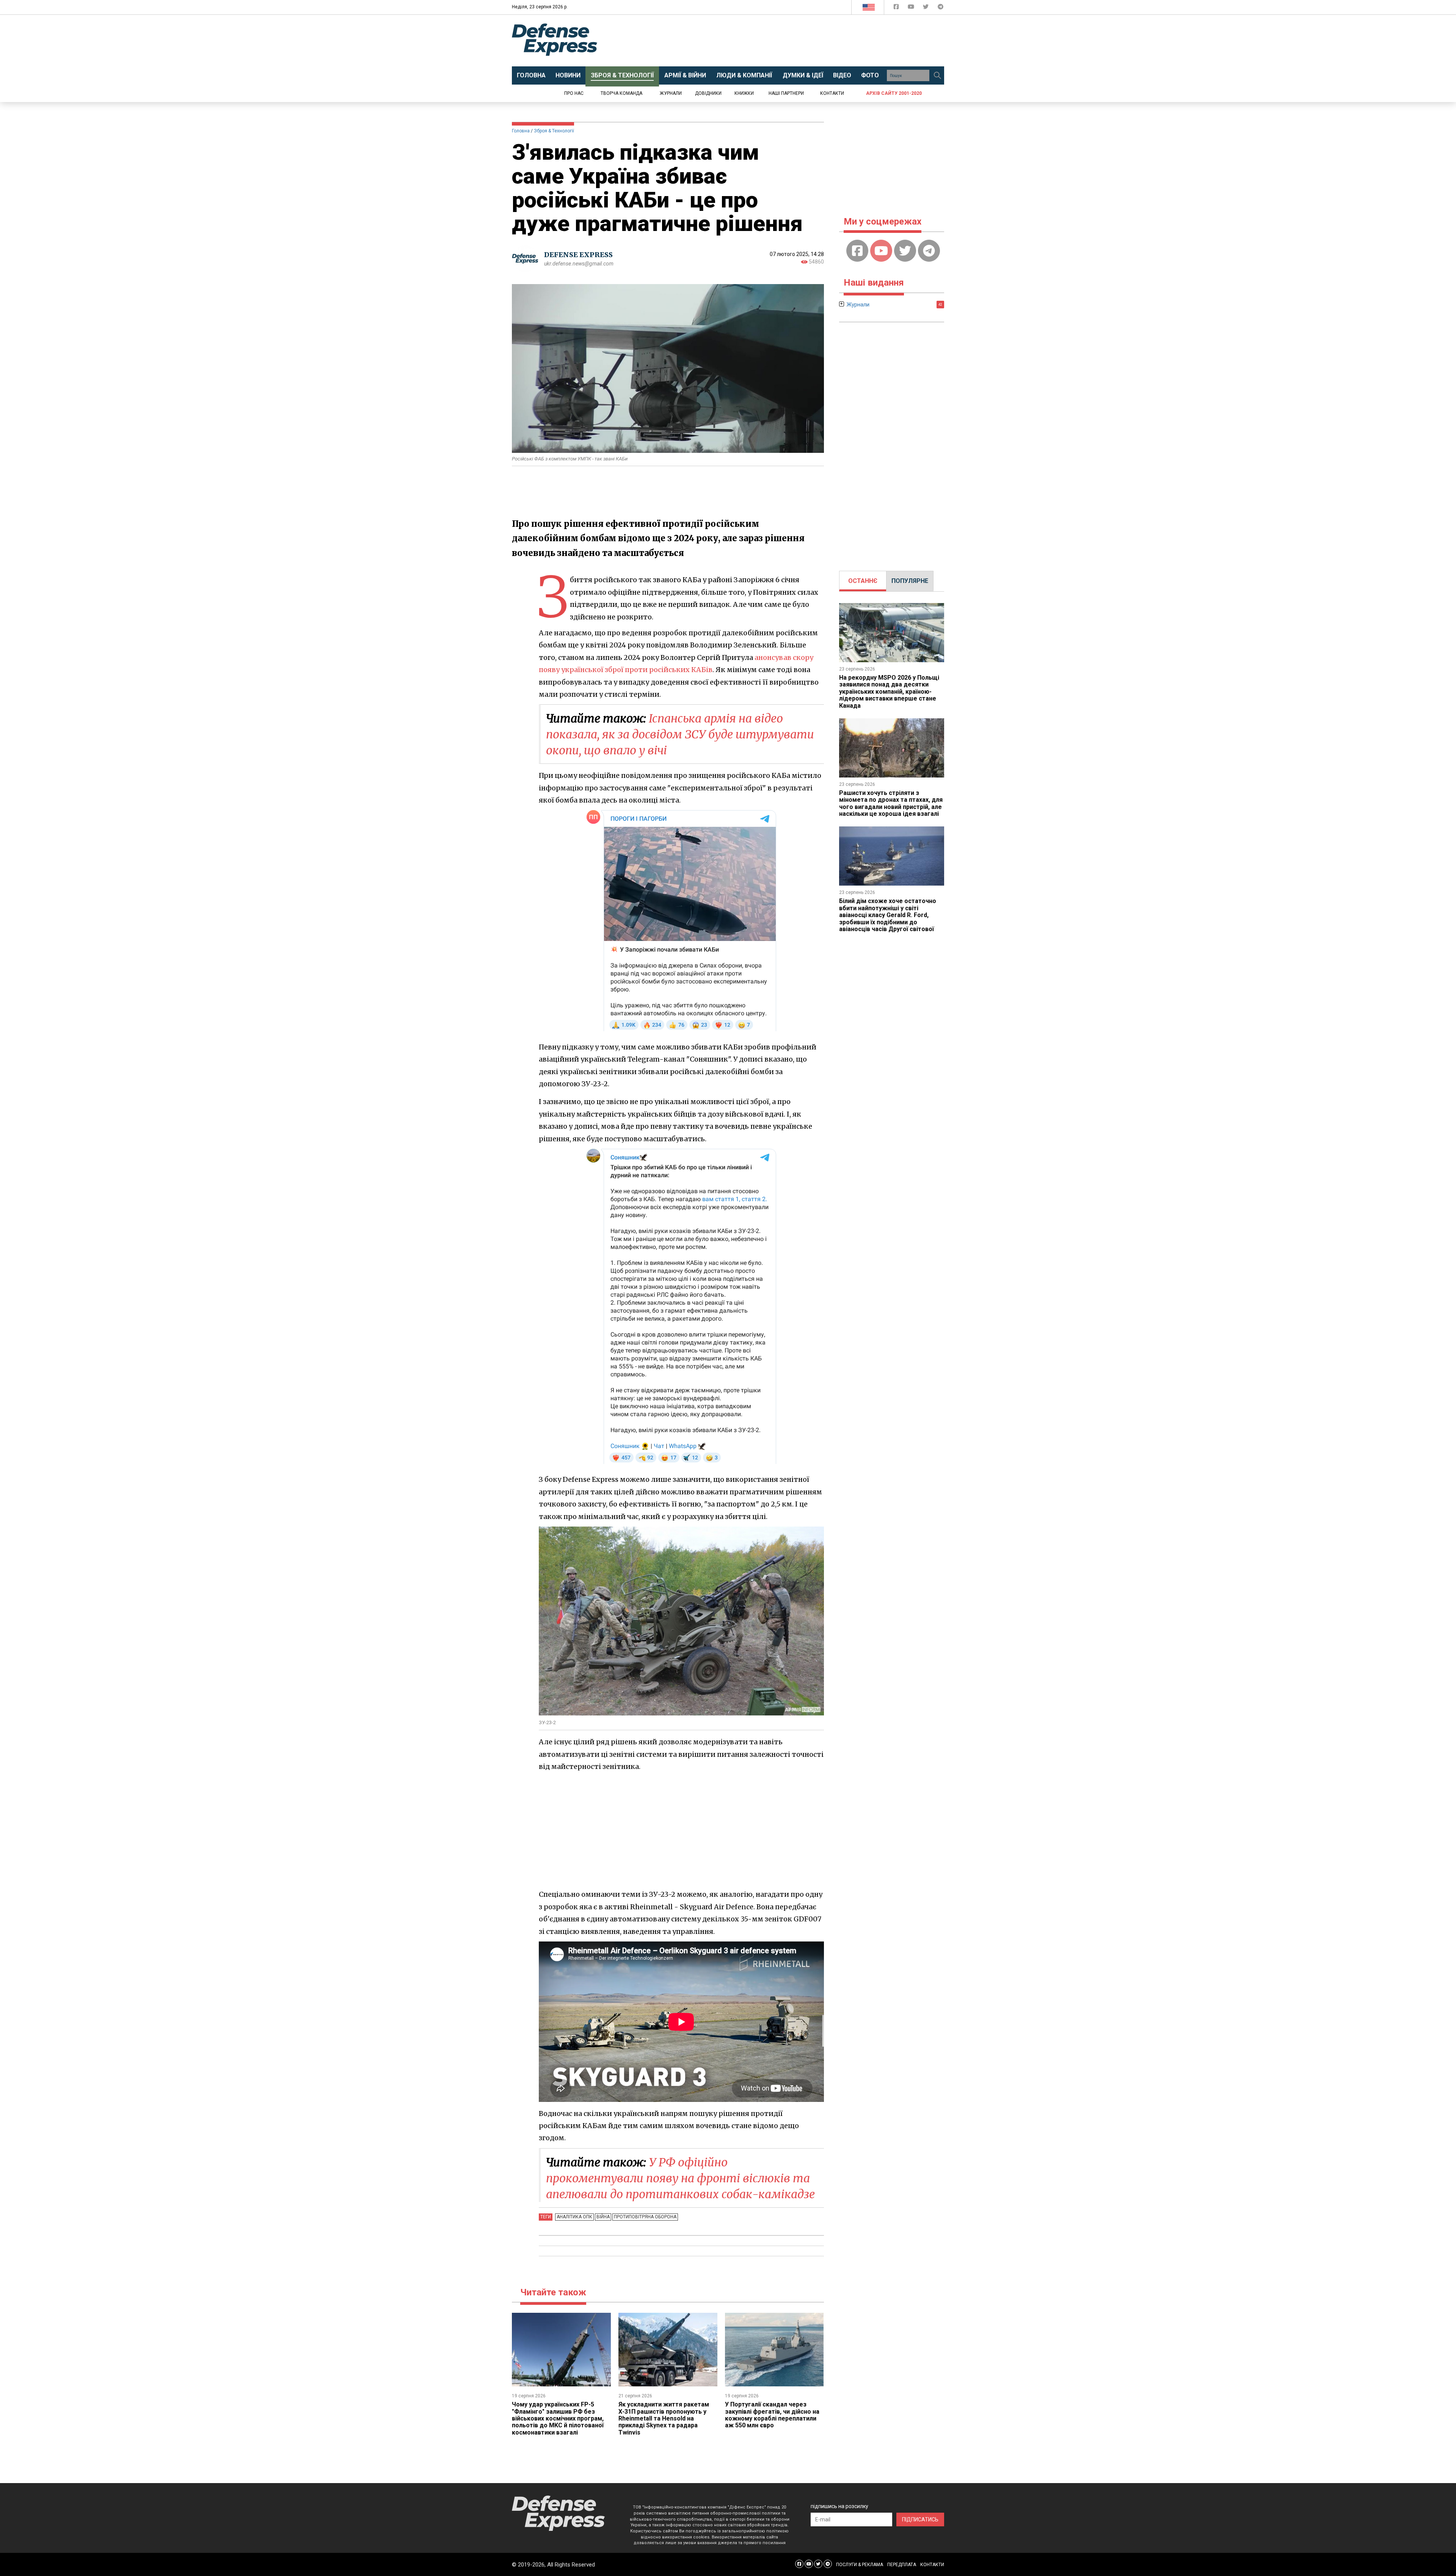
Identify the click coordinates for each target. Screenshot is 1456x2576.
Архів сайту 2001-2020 (894, 93)
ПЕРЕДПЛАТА (902, 2565)
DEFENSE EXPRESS (578, 255)
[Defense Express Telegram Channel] (941, 8)
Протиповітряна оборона (645, 2217)
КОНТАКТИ (932, 2565)
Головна (521, 131)
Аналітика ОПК (574, 2217)
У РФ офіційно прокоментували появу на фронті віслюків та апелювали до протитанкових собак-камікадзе (680, 2178)
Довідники (708, 93)
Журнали (671, 93)
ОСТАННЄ (863, 581)
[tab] (863, 581)
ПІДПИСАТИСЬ (920, 2519)
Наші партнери (786, 93)
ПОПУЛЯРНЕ (910, 581)
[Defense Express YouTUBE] (912, 8)
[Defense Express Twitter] (926, 8)
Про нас (574, 93)
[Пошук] (937, 75)
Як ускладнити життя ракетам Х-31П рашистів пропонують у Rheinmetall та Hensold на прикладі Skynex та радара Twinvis (664, 2418)
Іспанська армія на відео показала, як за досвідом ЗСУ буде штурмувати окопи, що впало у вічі (680, 734)
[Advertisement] (791, 41)
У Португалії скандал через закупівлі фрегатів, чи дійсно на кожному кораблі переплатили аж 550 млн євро (772, 2415)
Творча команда (621, 93)
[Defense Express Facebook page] (897, 8)
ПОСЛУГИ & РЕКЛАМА (860, 2565)
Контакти (832, 93)
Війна (603, 2217)
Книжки (744, 93)
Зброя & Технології (554, 131)
